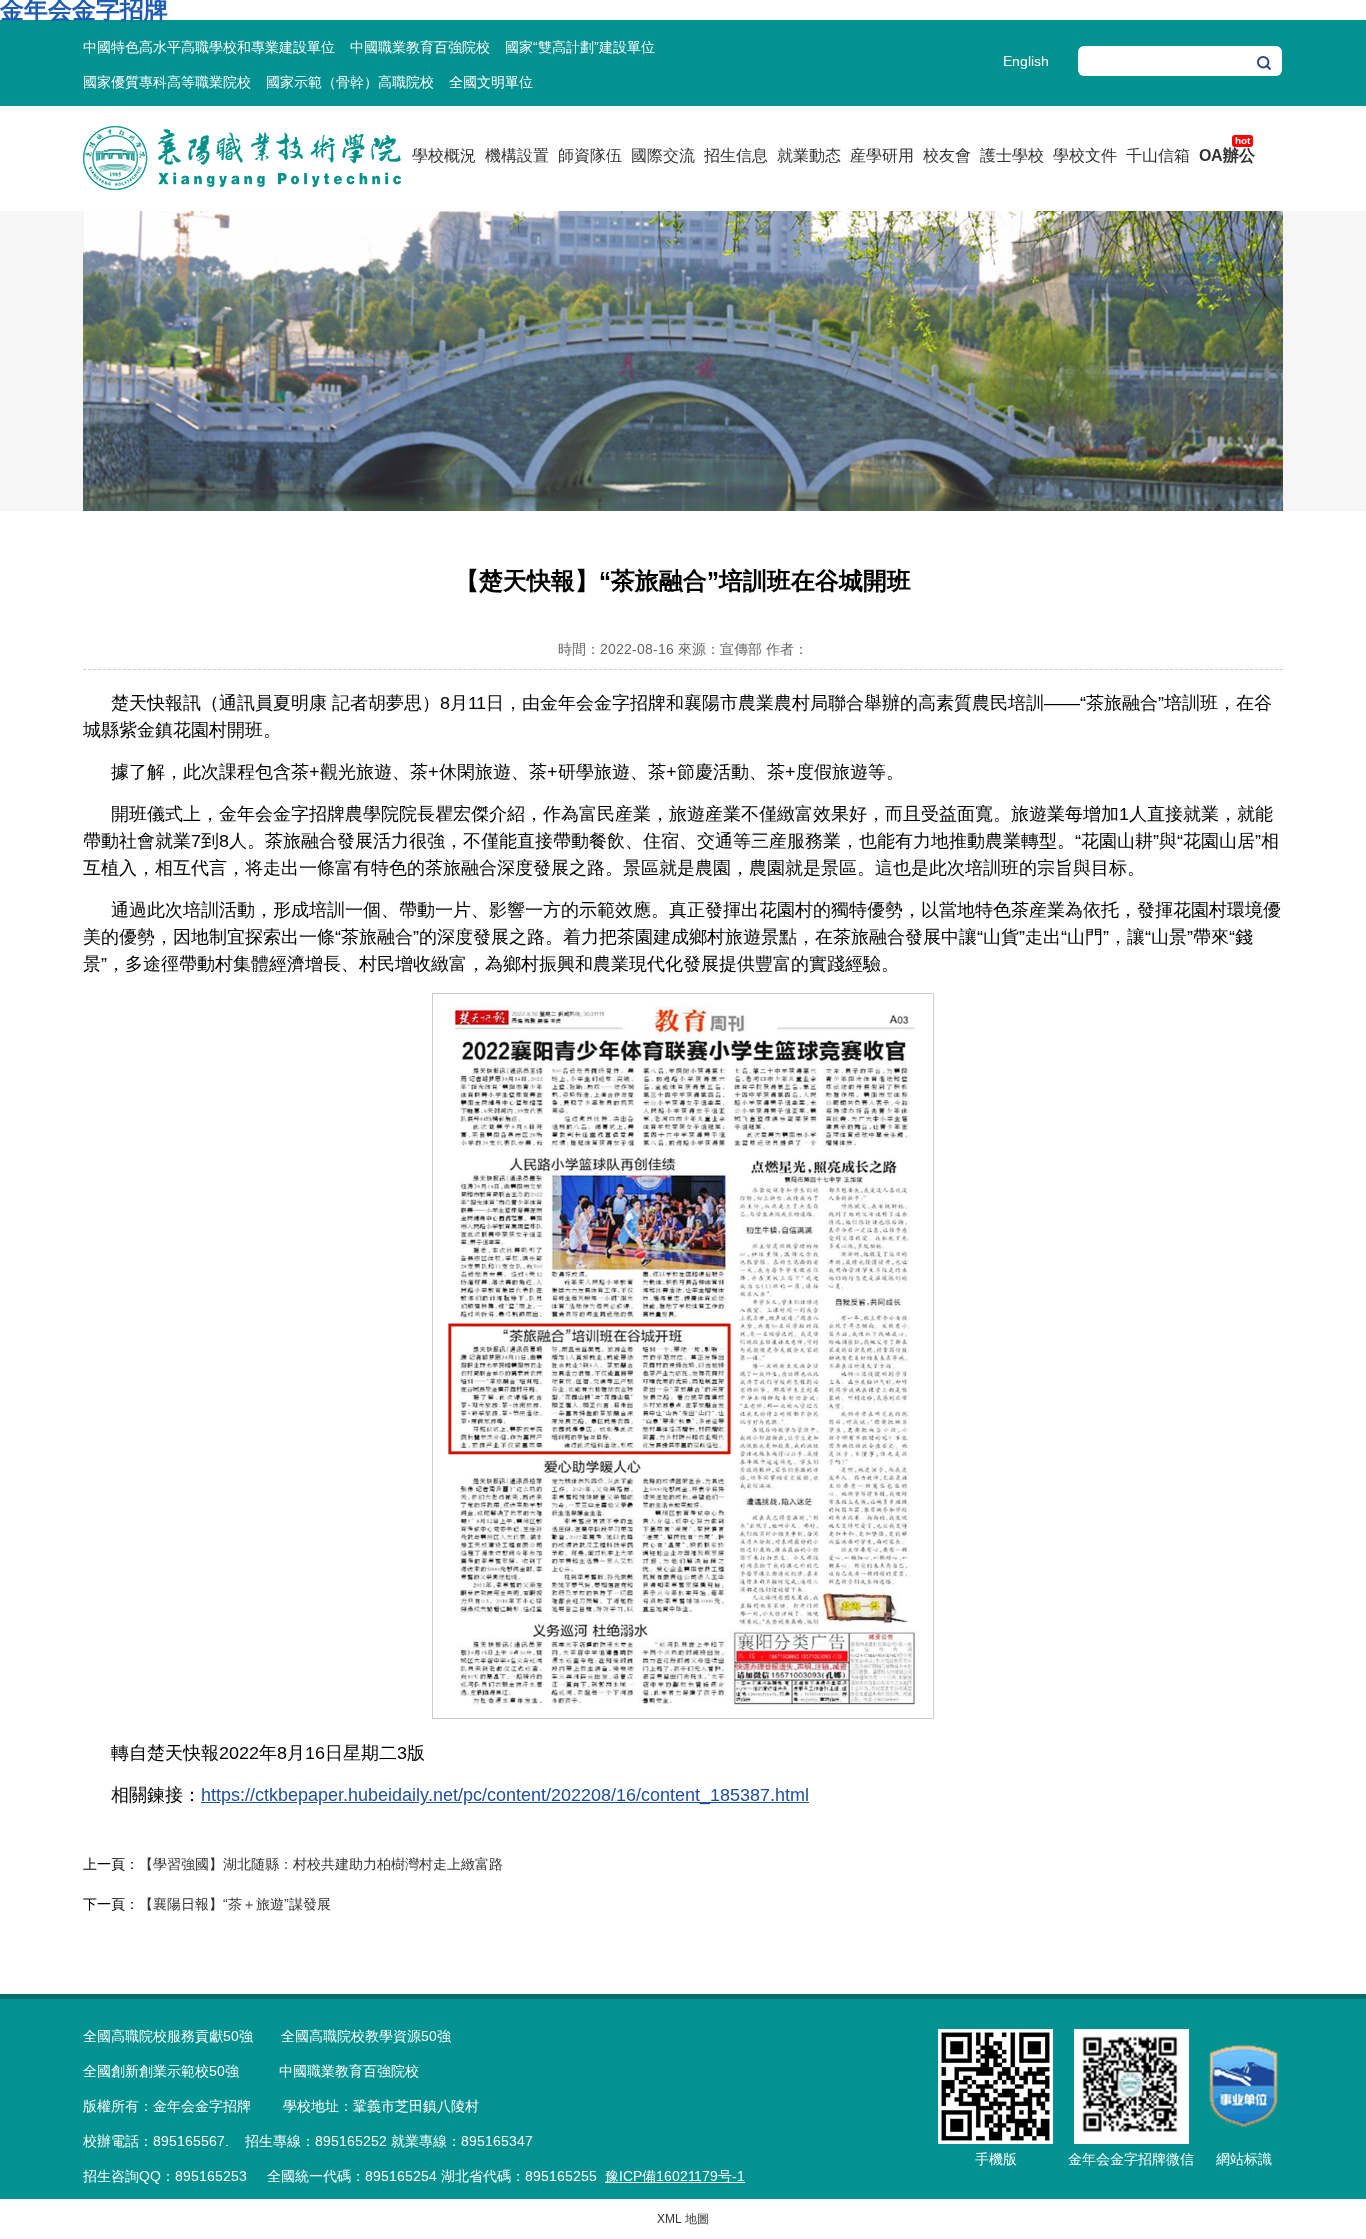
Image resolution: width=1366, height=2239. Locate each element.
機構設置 (517, 155)
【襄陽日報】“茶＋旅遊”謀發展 (235, 1904)
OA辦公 (1227, 155)
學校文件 (1085, 155)
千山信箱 (1158, 155)
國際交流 (663, 155)
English (1026, 61)
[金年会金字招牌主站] (242, 186)
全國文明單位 (491, 82)
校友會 (947, 155)
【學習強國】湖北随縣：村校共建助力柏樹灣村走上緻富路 (321, 1864)
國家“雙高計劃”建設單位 (580, 47)
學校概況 (444, 155)
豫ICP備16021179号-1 (675, 2176)
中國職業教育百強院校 (420, 47)
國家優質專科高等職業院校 (167, 82)
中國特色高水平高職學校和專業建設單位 (209, 47)
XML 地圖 (683, 2219)
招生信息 (736, 155)
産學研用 (882, 155)
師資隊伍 (590, 155)
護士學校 (1012, 155)
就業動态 (809, 155)
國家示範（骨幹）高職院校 (350, 82)
